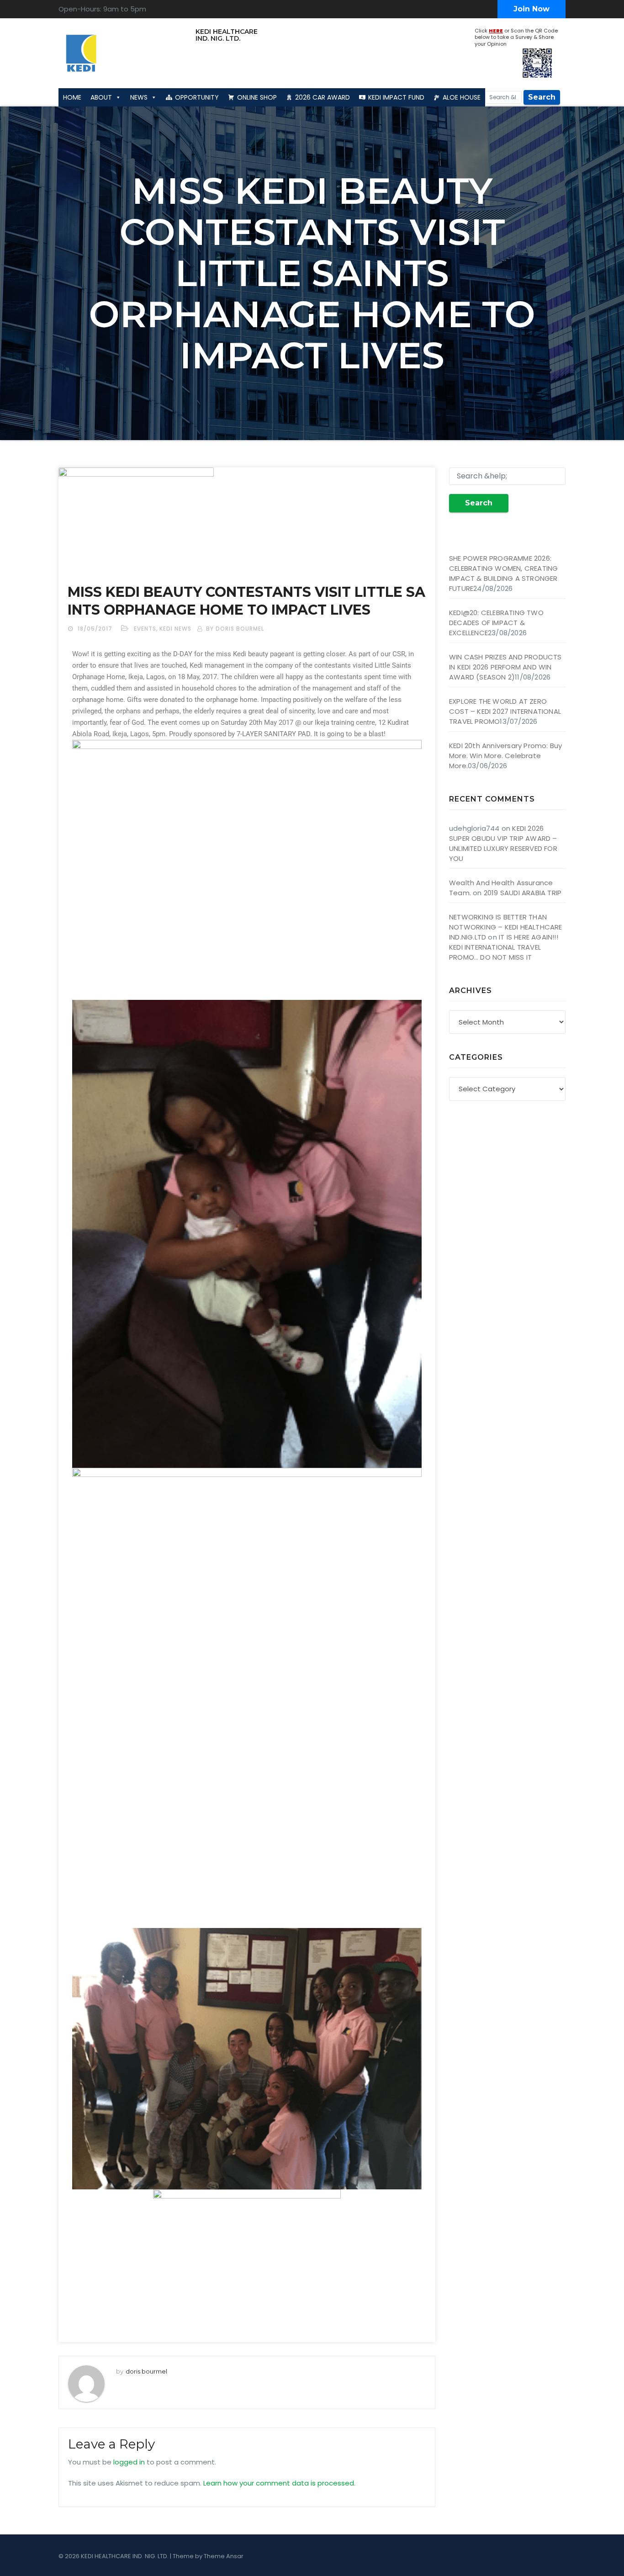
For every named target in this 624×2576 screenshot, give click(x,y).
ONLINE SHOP (257, 97)
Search (542, 97)
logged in (129, 2462)
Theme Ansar (224, 2556)
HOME (72, 97)
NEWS (139, 97)
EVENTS (145, 629)
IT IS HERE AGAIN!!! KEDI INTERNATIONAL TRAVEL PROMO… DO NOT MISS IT (504, 947)
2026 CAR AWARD (323, 97)
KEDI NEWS (175, 629)
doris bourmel (146, 2371)
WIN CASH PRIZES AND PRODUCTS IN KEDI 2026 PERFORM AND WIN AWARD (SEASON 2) (505, 667)
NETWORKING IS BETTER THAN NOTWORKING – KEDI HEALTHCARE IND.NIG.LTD (506, 927)
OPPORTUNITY (197, 97)
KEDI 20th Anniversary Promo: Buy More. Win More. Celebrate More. (505, 756)
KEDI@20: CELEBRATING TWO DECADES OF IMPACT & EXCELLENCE (496, 623)
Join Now (531, 9)
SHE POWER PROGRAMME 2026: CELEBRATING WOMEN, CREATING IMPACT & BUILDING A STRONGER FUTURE (503, 573)
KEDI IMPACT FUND (396, 97)
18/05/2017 (96, 629)
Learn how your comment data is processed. (279, 2483)
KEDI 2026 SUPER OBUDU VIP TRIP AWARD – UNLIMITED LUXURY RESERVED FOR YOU (503, 843)
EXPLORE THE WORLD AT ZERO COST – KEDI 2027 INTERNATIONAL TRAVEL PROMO (505, 711)
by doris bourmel (235, 629)
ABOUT (101, 97)
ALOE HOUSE (462, 97)
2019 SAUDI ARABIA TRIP (523, 893)
